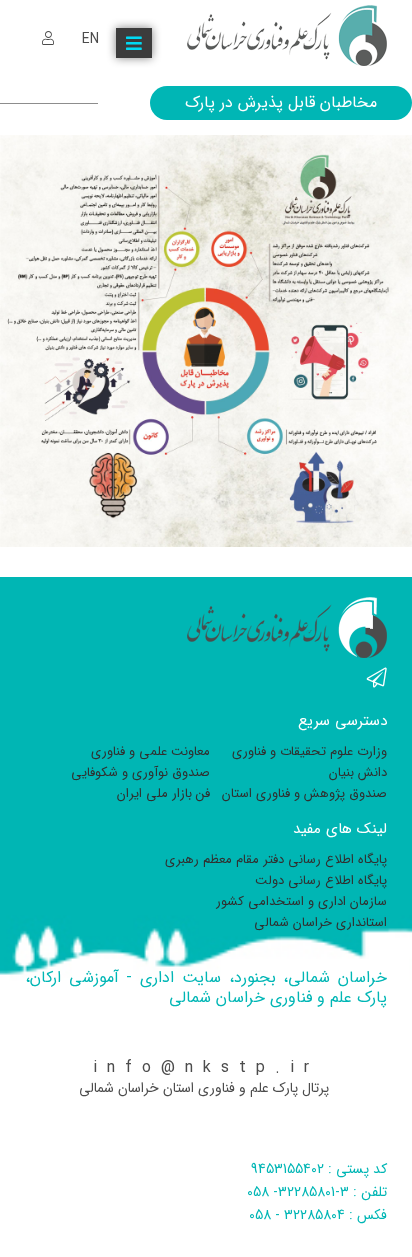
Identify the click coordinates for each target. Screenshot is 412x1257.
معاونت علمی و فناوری (150, 751)
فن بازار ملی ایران (163, 793)
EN (90, 39)
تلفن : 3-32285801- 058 (317, 1192)
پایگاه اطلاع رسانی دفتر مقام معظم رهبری (276, 859)
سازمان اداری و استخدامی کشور (301, 901)
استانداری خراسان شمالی (320, 922)
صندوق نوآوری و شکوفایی (140, 772)
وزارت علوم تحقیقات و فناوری (309, 751)
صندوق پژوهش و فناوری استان (304, 793)
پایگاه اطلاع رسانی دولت (321, 880)
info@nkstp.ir (206, 1067)
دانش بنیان (358, 772)
